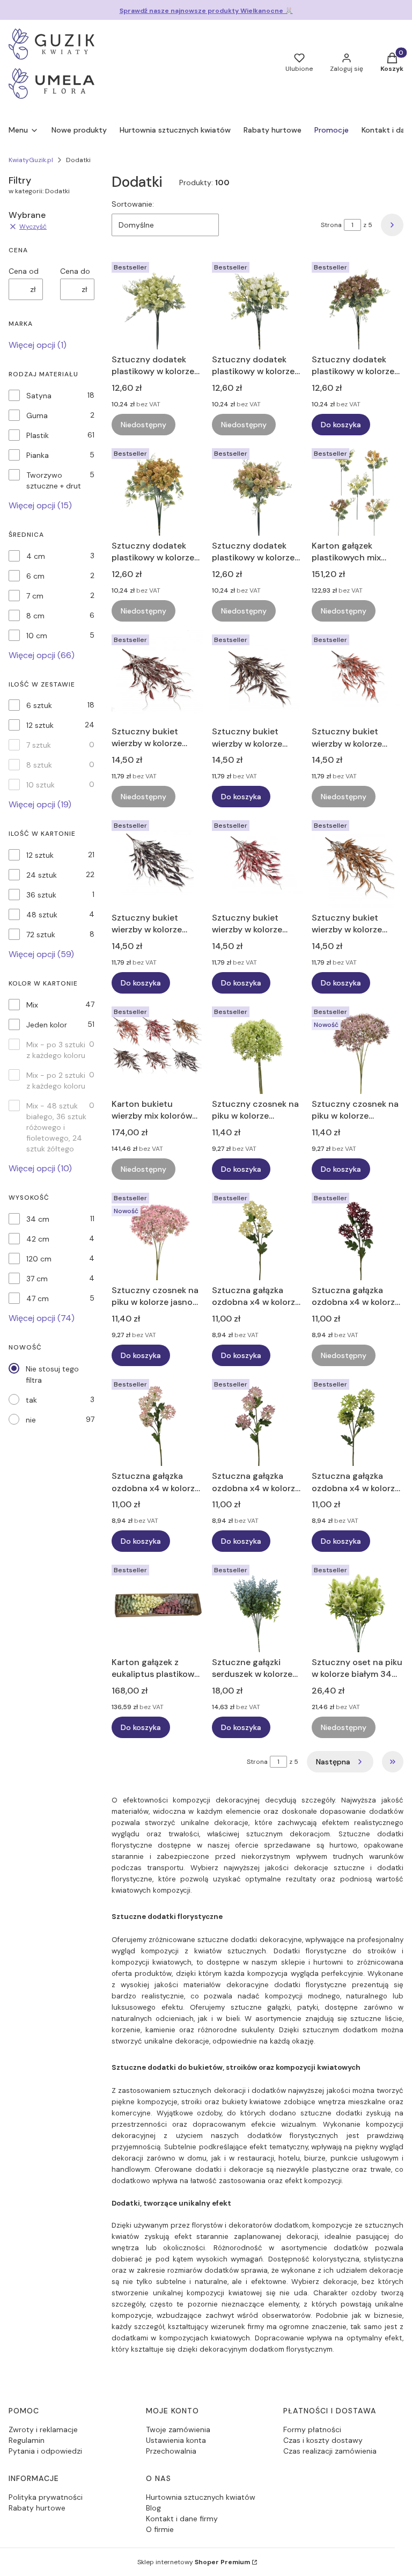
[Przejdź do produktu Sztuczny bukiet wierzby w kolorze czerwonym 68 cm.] (258, 862)
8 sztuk (39, 765)
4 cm (36, 556)
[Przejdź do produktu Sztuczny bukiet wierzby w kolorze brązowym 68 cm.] (258, 676)
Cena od (24, 271)
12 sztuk (40, 725)
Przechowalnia (171, 2451)
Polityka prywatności (46, 2497)
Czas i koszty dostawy (323, 2440)
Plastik (38, 435)
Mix (32, 1005)
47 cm (38, 1298)
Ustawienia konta (176, 2440)
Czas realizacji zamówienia (330, 2451)
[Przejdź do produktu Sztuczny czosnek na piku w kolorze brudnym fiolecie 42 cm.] (358, 1048)
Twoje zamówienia (178, 2429)
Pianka (38, 455)
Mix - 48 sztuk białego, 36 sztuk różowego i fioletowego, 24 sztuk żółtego (56, 1127)
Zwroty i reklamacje (43, 2429)
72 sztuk (41, 935)
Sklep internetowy (194, 2562)
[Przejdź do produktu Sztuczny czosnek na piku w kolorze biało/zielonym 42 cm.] (258, 1048)
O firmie (160, 2529)
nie (31, 1420)
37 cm (37, 1279)
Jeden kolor (47, 1025)
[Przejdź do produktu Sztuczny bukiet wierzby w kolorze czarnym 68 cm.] (157, 862)
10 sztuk (41, 785)
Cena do (75, 271)
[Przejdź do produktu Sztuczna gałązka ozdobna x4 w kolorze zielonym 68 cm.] (358, 1421)
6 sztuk (39, 705)
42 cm (38, 1239)
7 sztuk (39, 745)
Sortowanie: (133, 204)
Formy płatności (312, 2429)
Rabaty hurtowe (37, 2508)
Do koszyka (341, 425)
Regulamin (27, 2440)
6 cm (35, 576)
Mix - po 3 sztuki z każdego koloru (56, 1050)
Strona (331, 225)
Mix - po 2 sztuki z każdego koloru (56, 1081)
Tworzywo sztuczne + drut (54, 480)
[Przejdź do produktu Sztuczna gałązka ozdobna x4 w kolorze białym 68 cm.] (258, 1234)
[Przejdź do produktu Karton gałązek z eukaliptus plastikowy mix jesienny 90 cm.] (157, 1606)
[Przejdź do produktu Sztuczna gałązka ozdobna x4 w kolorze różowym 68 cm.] (258, 1421)
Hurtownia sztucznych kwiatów (201, 2497)
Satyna (39, 396)
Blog (153, 2508)
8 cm (35, 616)
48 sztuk (42, 915)
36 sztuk (41, 895)
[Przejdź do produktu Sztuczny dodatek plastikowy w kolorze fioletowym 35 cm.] (358, 304)
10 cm (37, 636)
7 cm (35, 596)
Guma (37, 415)
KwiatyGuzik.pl (31, 160)
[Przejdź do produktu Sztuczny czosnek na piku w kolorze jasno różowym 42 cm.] (157, 1234)
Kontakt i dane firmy (182, 2519)
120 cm (39, 1259)
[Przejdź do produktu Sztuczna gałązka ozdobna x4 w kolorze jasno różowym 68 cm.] (157, 1421)
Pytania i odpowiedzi (45, 2451)
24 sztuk (42, 875)
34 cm (38, 1219)
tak (31, 1400)
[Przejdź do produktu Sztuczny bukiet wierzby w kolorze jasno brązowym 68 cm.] (358, 862)
